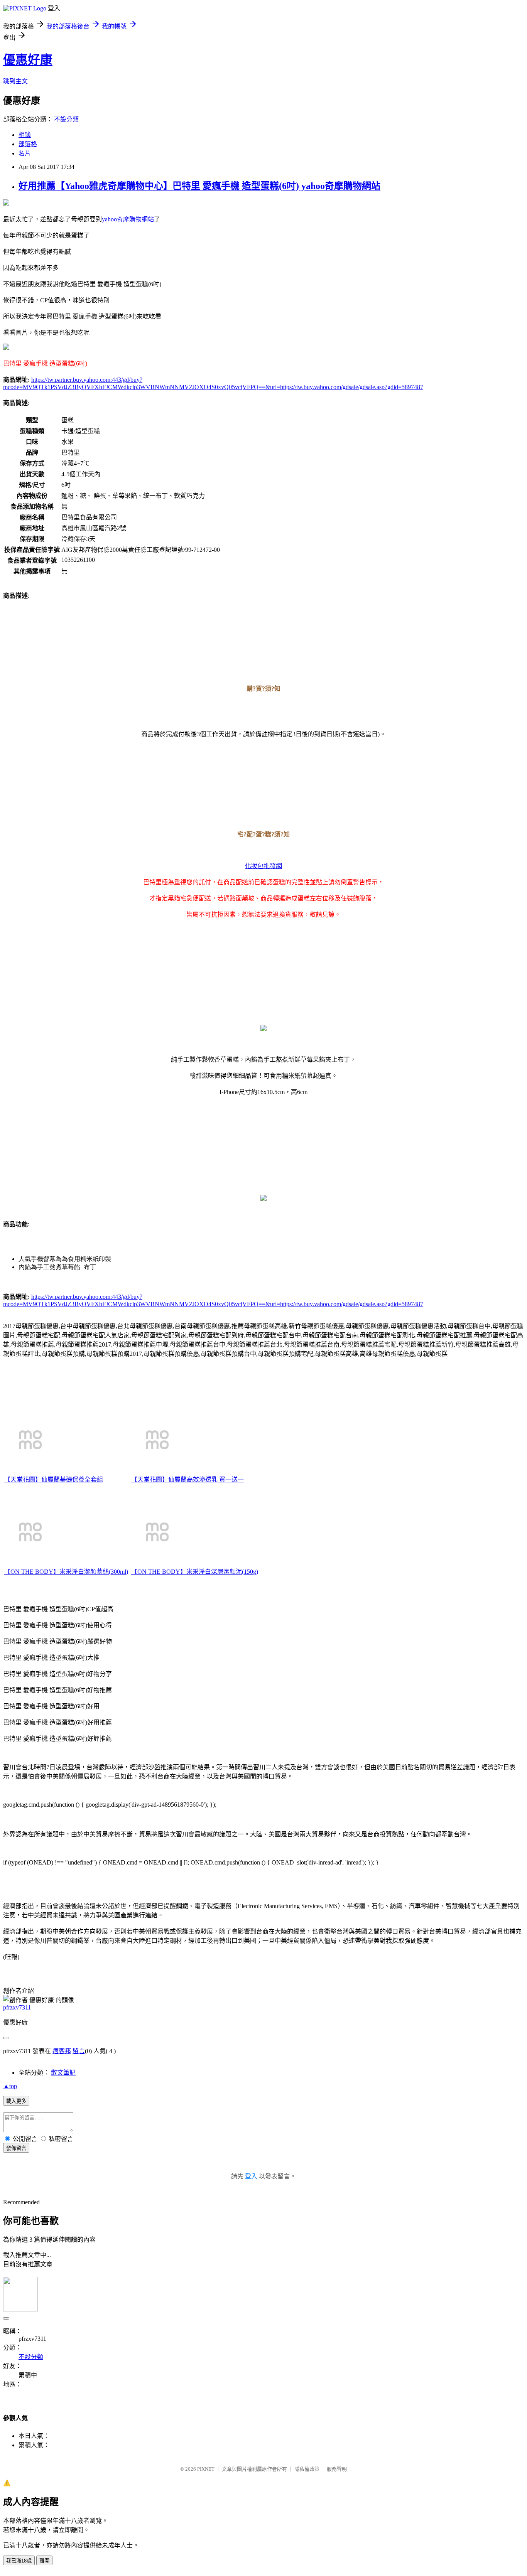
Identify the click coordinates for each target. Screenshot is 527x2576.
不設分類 (66, 119)
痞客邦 (62, 2051)
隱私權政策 (307, 2469)
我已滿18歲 (19, 2561)
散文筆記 (63, 2073)
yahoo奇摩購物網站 (128, 219)
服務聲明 (337, 2469)
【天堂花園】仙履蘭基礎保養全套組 (54, 1479)
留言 (79, 2051)
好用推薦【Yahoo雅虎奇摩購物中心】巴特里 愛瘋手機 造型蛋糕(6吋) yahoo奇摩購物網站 (199, 186)
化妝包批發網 (263, 866)
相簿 (25, 135)
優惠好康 (28, 60)
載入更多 (16, 2101)
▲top (10, 2086)
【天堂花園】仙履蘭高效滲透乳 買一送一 (187, 1479)
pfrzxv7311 (17, 2007)
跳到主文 (15, 81)
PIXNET (206, 2469)
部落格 (28, 144)
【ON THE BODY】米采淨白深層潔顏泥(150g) (195, 1572)
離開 (44, 2561)
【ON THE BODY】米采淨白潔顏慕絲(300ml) (66, 1572)
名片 (25, 153)
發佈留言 (16, 2148)
